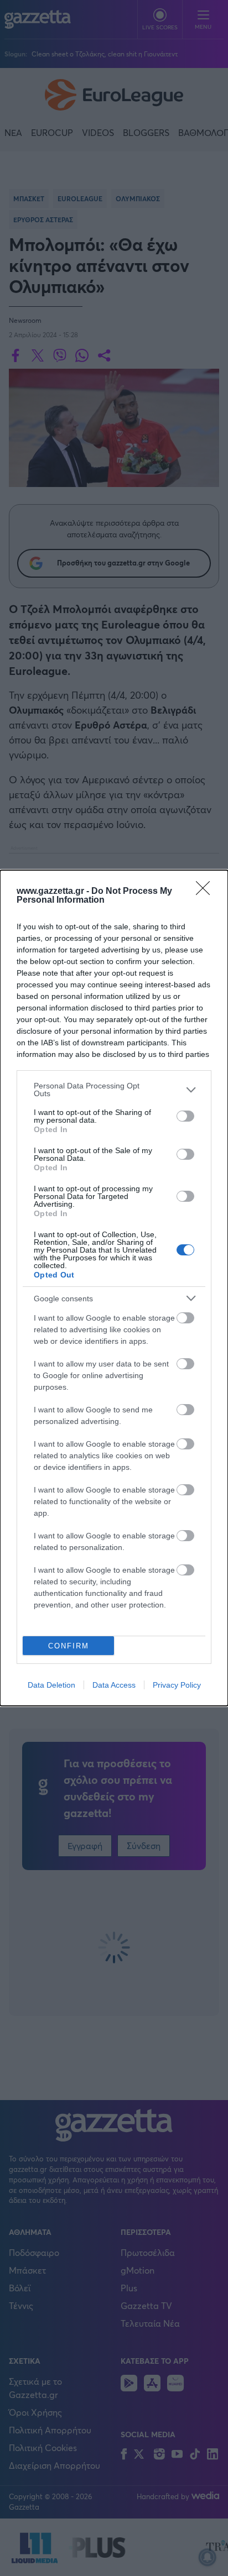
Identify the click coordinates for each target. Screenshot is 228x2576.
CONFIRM (69, 1646)
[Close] (206, 892)
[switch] (185, 1116)
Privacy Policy (177, 1685)
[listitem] (114, 1090)
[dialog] (114, 1288)
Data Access (114, 1685)
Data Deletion (51, 1685)
